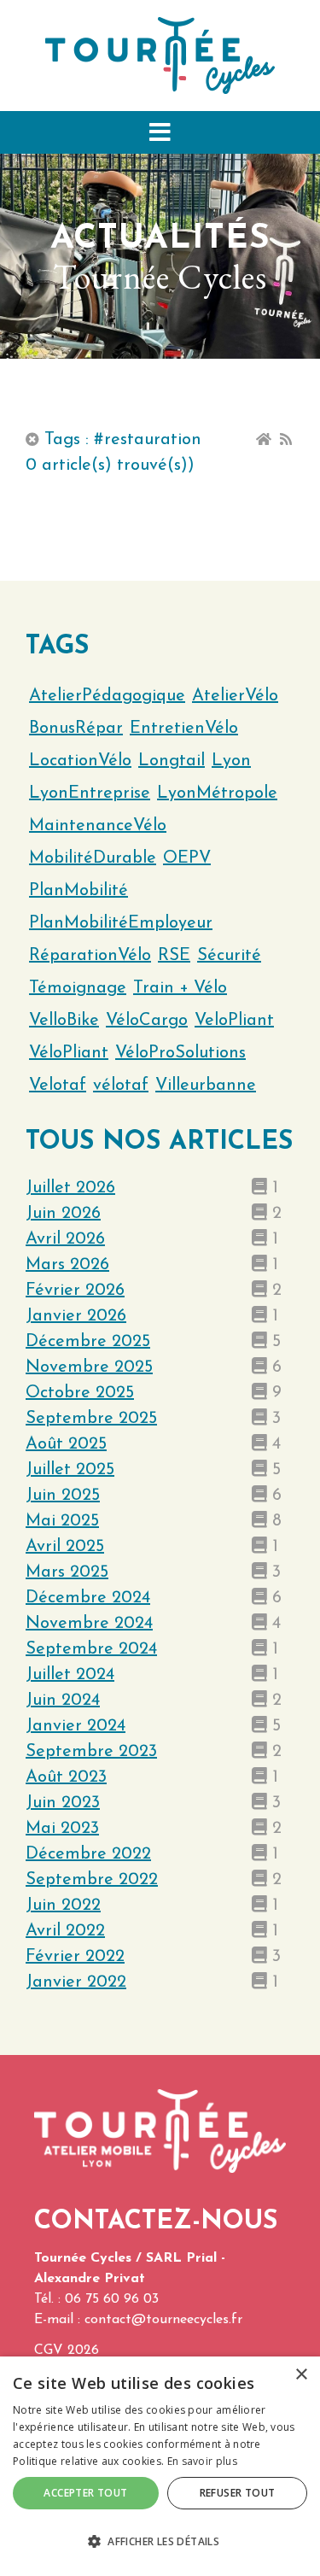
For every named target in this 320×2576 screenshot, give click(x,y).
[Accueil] (264, 440)
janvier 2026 (76, 1316)
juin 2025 (63, 1496)
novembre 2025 (89, 1367)
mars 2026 (67, 1265)
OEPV (187, 858)
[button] (160, 132)
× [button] (301, 2375)
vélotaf (121, 1086)
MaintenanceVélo (98, 826)
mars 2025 (67, 1572)
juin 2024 (63, 1701)
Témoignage (78, 988)
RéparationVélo (90, 956)
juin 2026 (63, 1214)
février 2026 (75, 1291)
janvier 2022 (76, 1982)
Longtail (172, 761)
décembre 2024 (88, 1598)
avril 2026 (65, 1239)
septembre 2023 (91, 1752)
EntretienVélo (184, 729)
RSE (174, 956)
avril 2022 (65, 1931)
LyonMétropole (217, 793)
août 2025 (66, 1444)
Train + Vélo (180, 988)
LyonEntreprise (90, 793)
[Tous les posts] (32, 440)
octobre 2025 (80, 1393)
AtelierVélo (235, 696)
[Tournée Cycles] (160, 55)
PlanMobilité (79, 891)
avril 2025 (65, 1547)
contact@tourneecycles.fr (163, 2320)
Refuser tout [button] (238, 2493)
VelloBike (64, 1021)
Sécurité (229, 956)
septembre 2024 (91, 1649)
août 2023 (66, 1777)
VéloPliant (69, 1053)
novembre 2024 (89, 1624)
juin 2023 (63, 1803)
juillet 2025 (70, 1470)
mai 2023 (62, 1829)
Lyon (231, 761)
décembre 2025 (88, 1342)
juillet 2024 (70, 1675)
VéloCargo (147, 1021)
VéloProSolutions (180, 1053)
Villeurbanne (206, 1086)
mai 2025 (62, 1521)
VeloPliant (234, 1021)
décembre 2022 (88, 1854)
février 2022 (75, 1957)
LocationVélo (80, 761)
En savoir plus (202, 2461)
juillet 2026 (70, 1188)
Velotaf (58, 1086)
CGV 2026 (67, 2351)
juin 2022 (63, 1906)
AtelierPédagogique (107, 696)
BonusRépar (76, 729)
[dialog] (160, 2466)
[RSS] (286, 440)
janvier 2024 (76, 1726)
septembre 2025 (91, 1419)
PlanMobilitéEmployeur (121, 923)
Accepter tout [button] (85, 2493)
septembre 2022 (92, 1880)
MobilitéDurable (93, 858)
